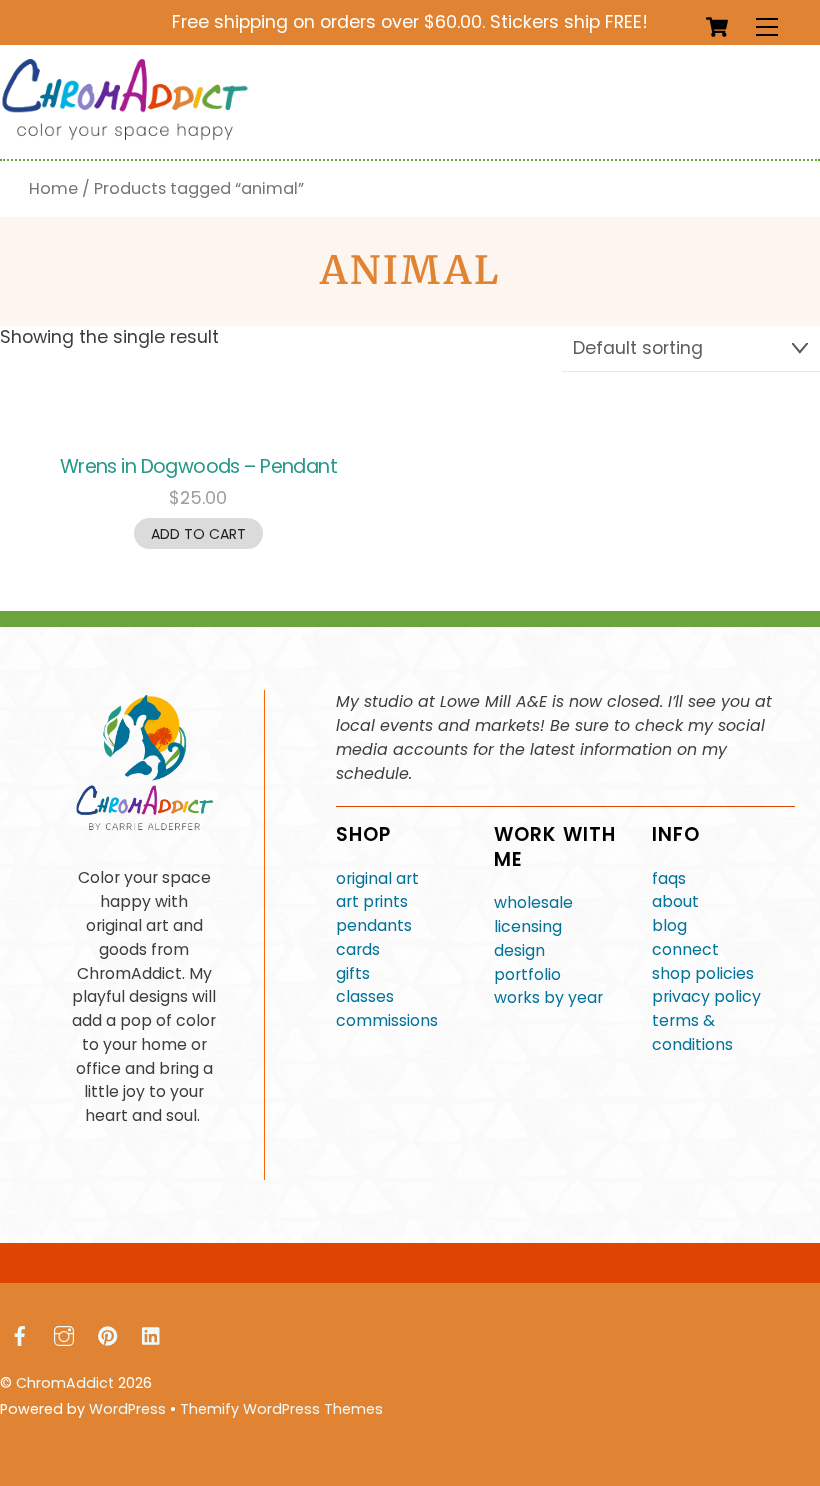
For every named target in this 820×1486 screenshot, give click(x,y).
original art (377, 878)
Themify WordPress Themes (281, 1409)
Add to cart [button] (198, 534)
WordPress (127, 1409)
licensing (528, 926)
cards (358, 949)
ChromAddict (65, 1383)
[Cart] (717, 27)
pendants (374, 925)
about (675, 901)
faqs (669, 878)
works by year (548, 997)
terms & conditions (692, 1032)
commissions (387, 1020)
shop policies (703, 973)
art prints (372, 901)
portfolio (527, 974)
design (519, 950)
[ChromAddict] (125, 135)
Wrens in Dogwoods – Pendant (198, 466)
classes (365, 996)
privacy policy (706, 996)
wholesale (533, 902)
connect (685, 949)
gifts (353, 973)
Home (53, 188)
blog (669, 925)
